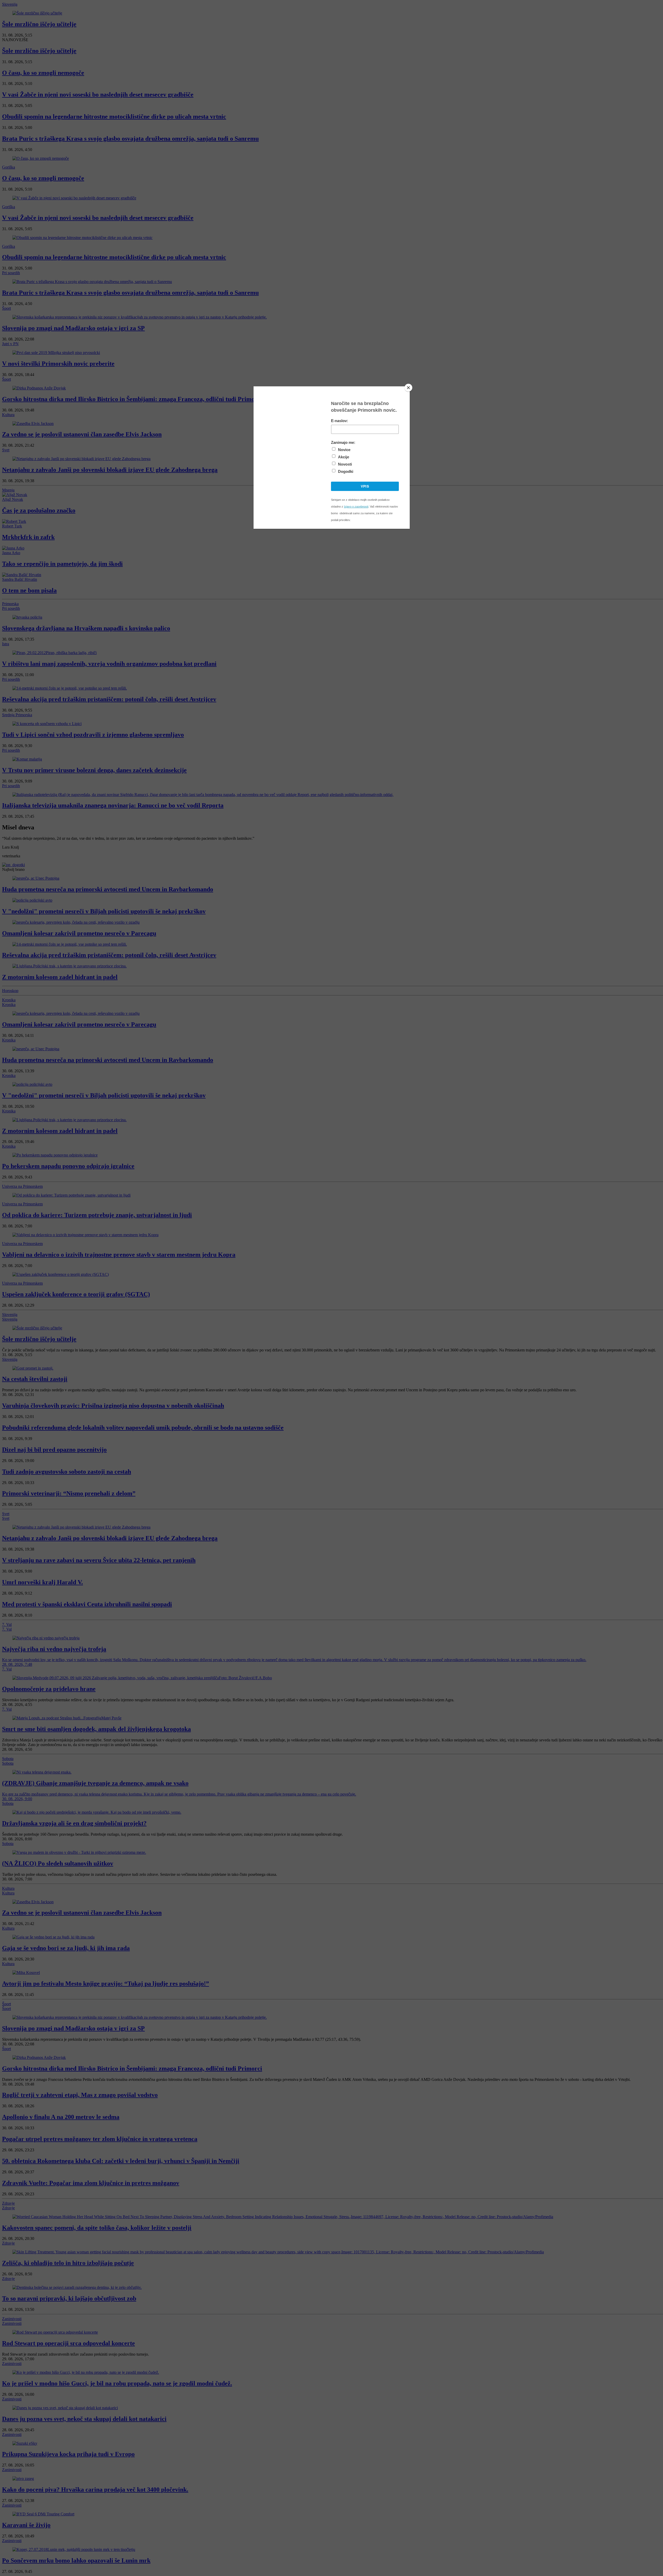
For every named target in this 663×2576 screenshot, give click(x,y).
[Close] (408, 388)
